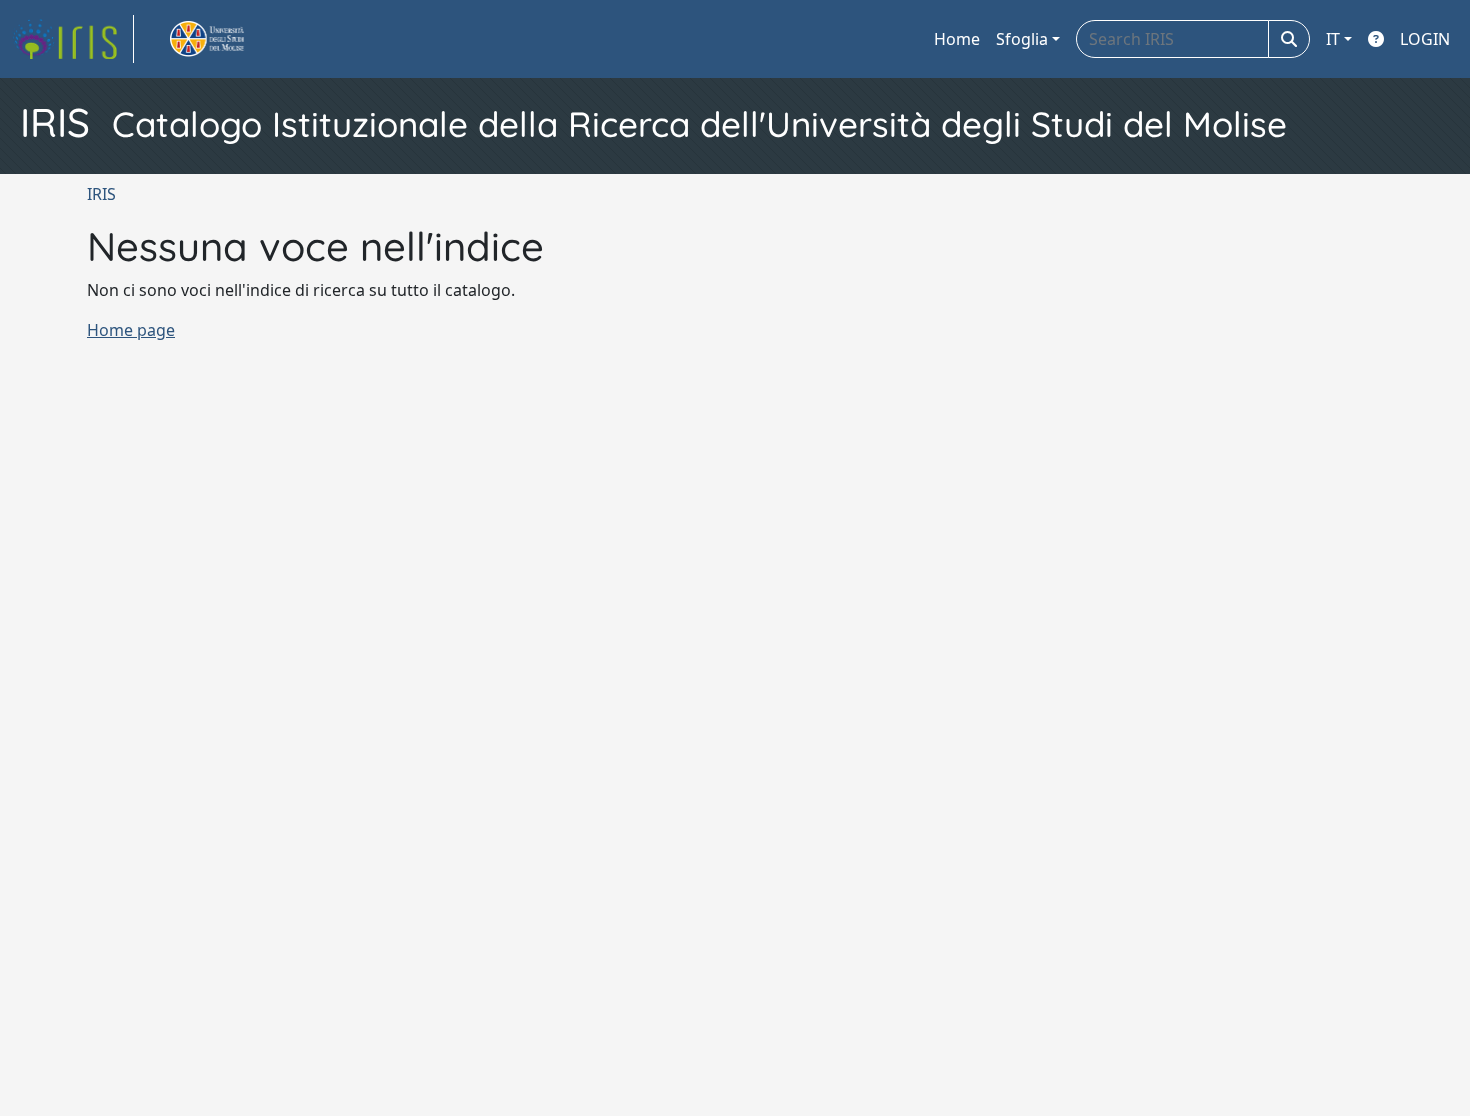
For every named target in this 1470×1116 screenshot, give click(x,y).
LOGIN (1425, 39)
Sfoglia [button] (1022, 39)
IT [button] (1333, 39)
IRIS (101, 194)
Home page (131, 330)
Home (957, 39)
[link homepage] (73, 39)
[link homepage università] (230, 39)
